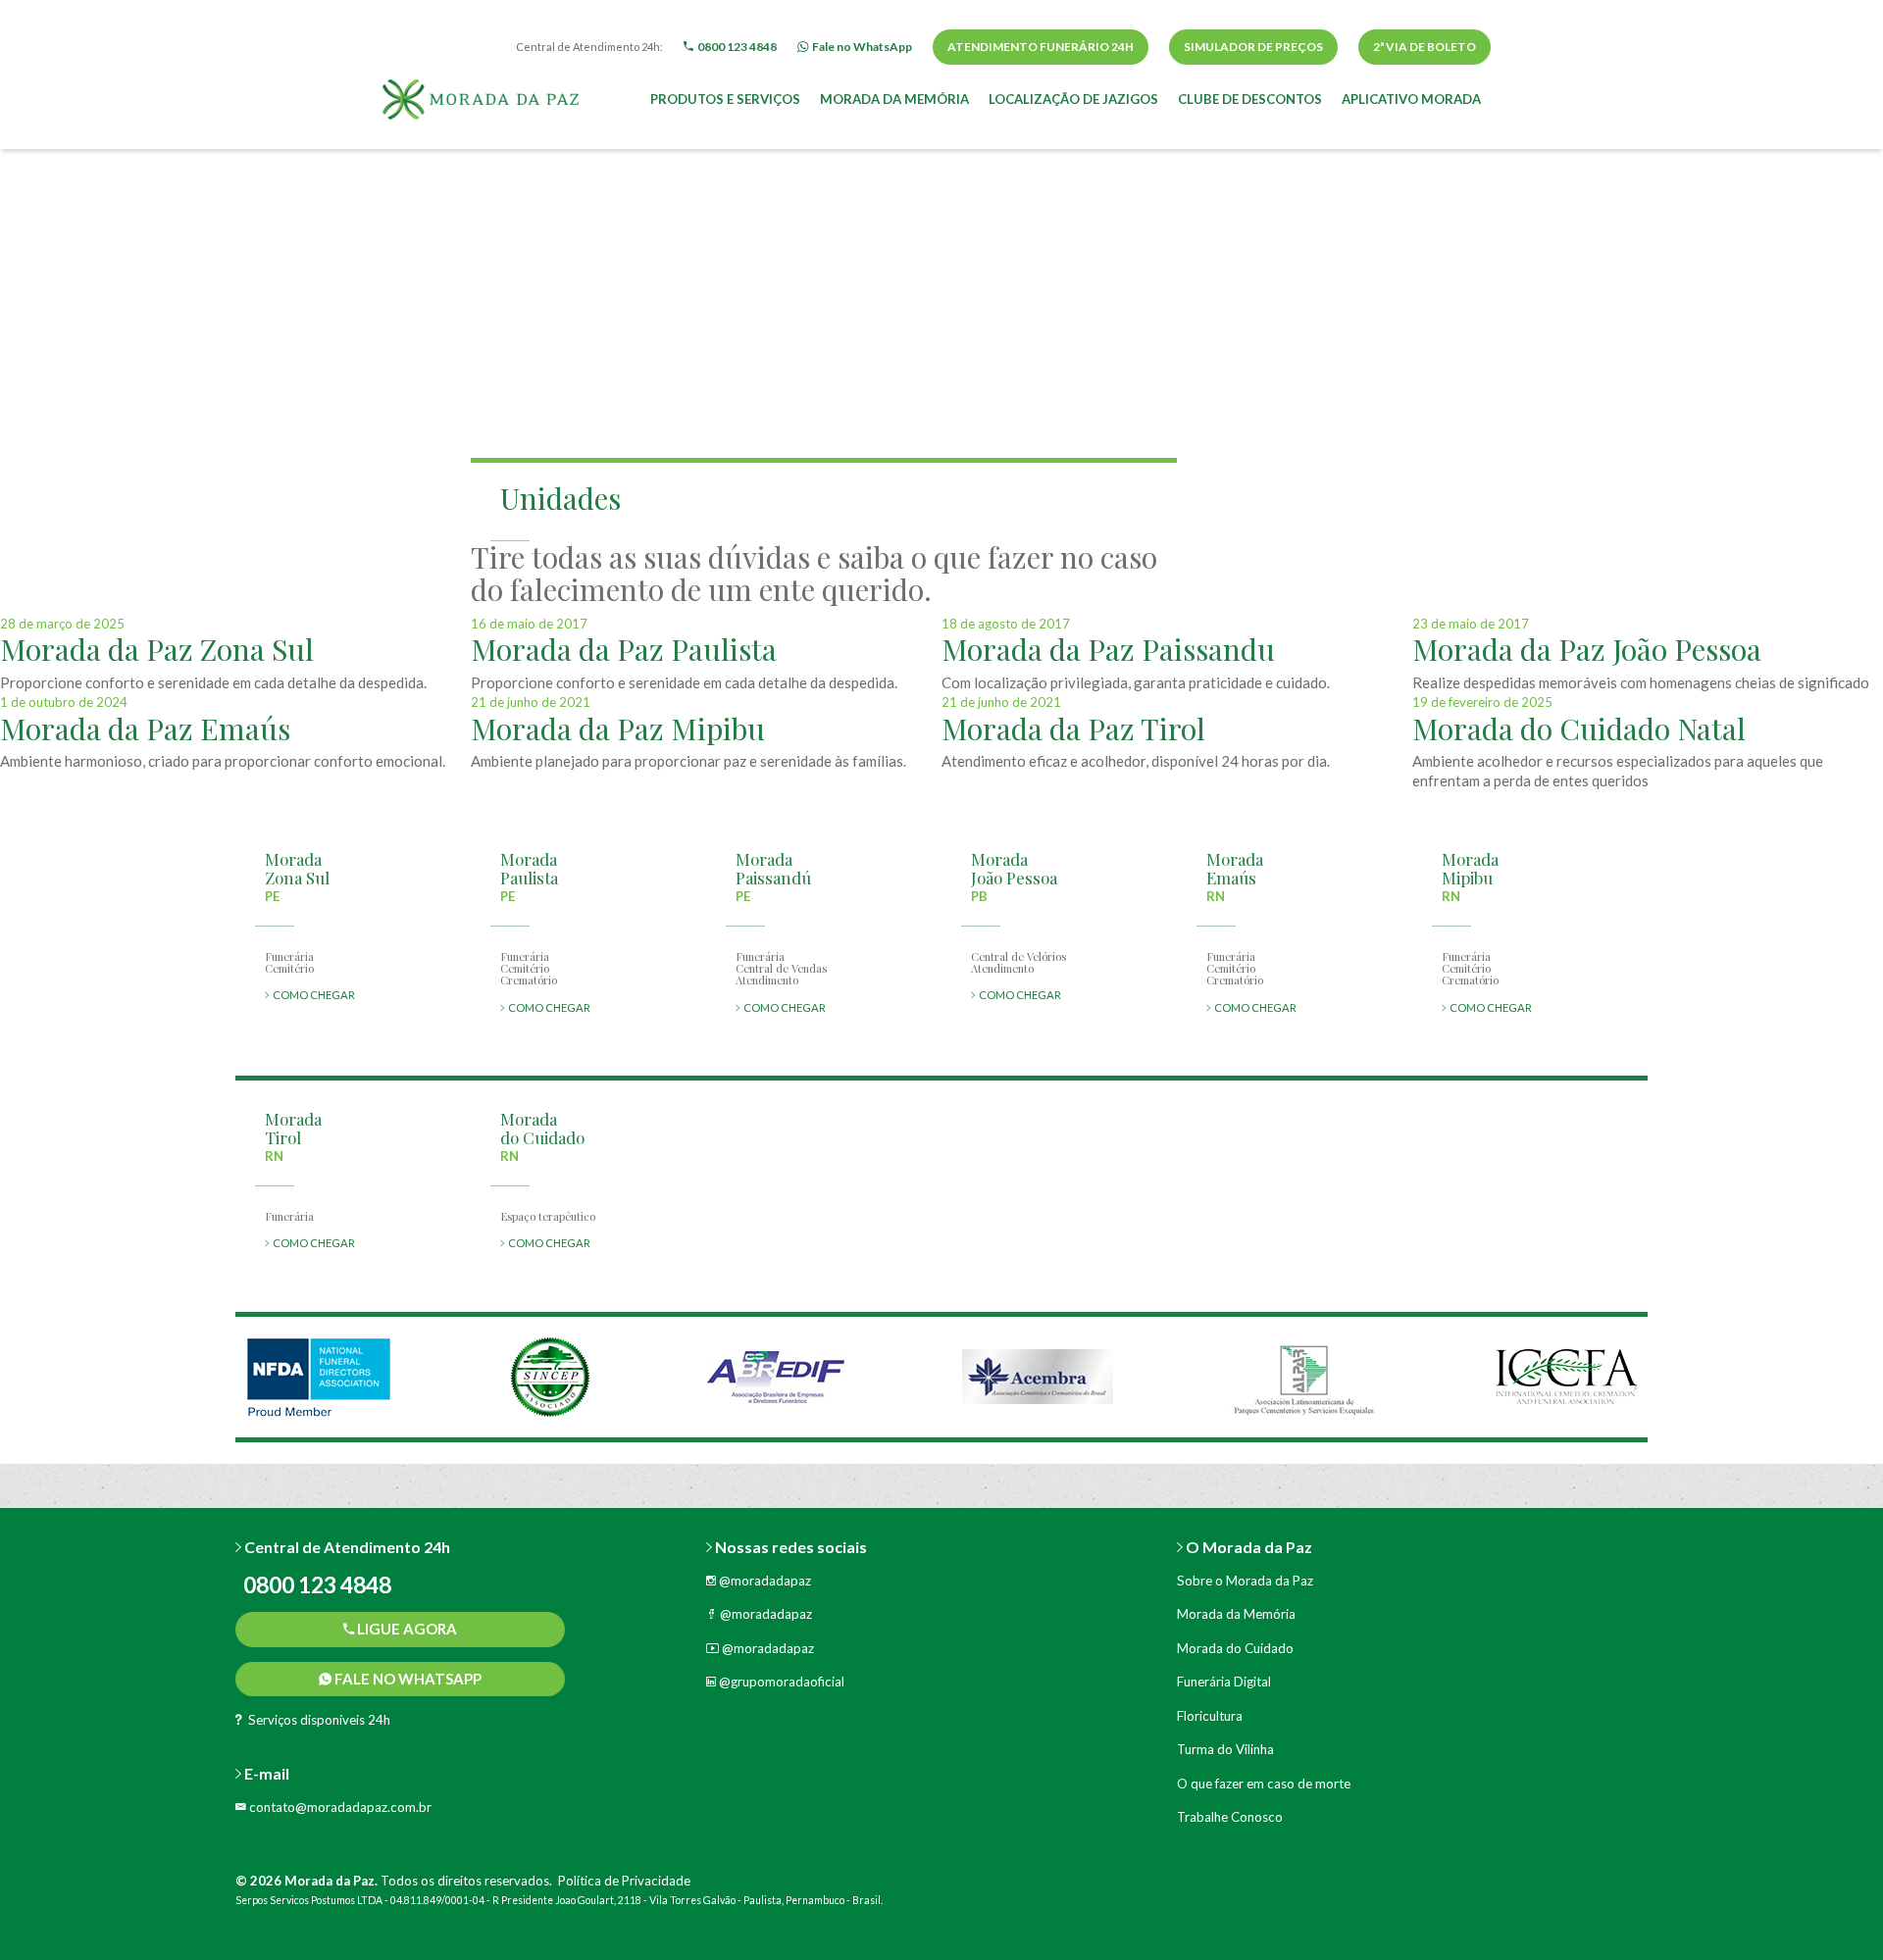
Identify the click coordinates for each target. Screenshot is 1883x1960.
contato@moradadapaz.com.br (339, 1807)
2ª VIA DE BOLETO (1425, 47)
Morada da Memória (894, 99)
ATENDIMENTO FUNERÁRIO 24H (1041, 47)
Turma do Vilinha (1225, 1749)
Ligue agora (406, 1629)
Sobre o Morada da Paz (1245, 1581)
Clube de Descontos (1250, 99)
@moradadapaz (763, 1581)
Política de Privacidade (624, 1881)
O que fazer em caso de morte (1264, 1784)
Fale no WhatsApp (407, 1679)
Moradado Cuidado (542, 1128)
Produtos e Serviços (725, 99)
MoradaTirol (293, 1128)
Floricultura (1210, 1716)
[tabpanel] (319, 1377)
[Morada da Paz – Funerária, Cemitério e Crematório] (481, 97)
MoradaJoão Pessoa (1014, 868)
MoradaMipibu (1470, 868)
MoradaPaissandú (773, 868)
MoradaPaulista (529, 868)
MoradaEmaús (1235, 868)
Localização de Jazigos (1073, 99)
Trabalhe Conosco (1230, 1817)
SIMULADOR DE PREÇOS (1253, 47)
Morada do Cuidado (1235, 1648)
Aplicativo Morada (1411, 99)
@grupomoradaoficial (780, 1682)
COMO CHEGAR (312, 995)
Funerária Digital (1224, 1682)
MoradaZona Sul (297, 868)
